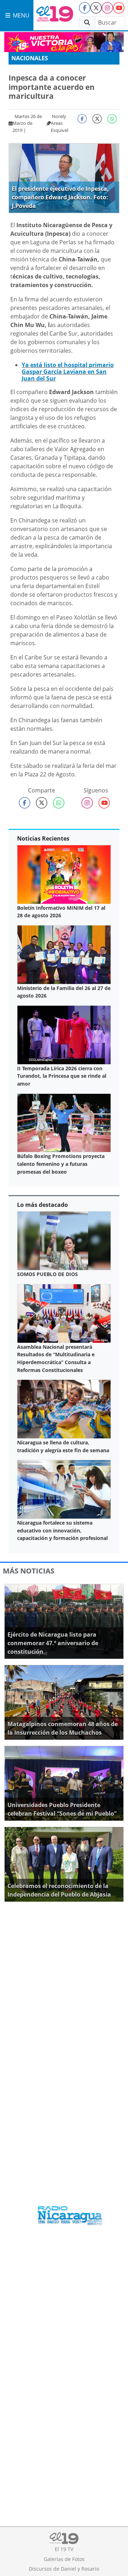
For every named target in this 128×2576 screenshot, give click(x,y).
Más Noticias (29, 1571)
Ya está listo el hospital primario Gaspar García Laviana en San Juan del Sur (68, 372)
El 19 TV (64, 2549)
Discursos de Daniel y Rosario (64, 2569)
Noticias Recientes (43, 838)
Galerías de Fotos (64, 2559)
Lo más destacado (42, 1205)
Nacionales (30, 58)
